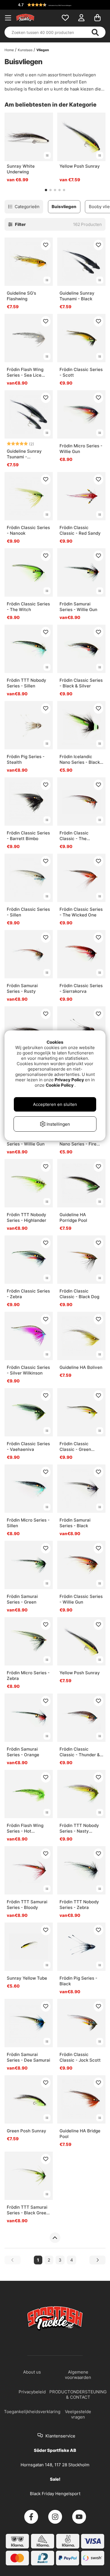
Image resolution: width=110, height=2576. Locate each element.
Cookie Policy (60, 1085)
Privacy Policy (69, 1080)
